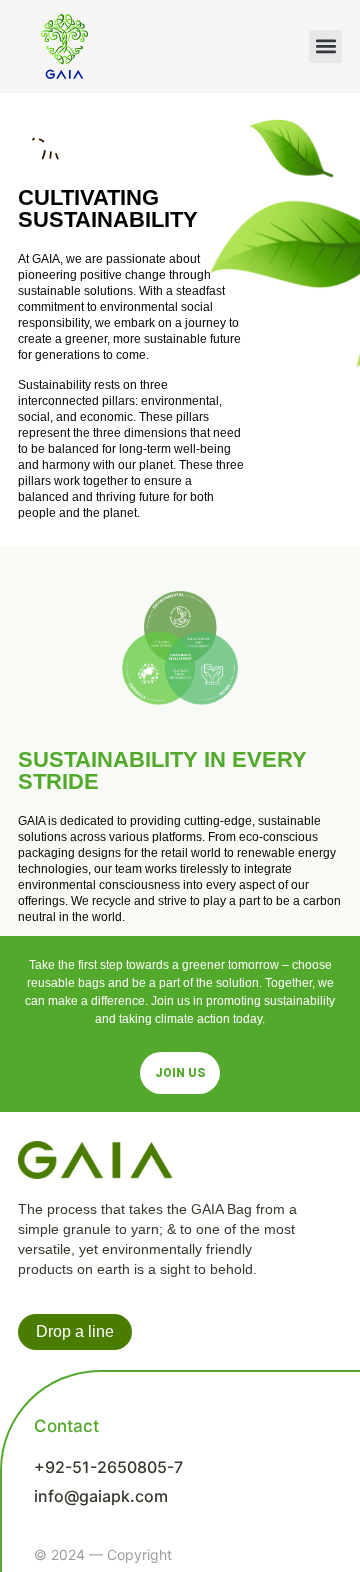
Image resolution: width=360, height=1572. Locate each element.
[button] (325, 46)
